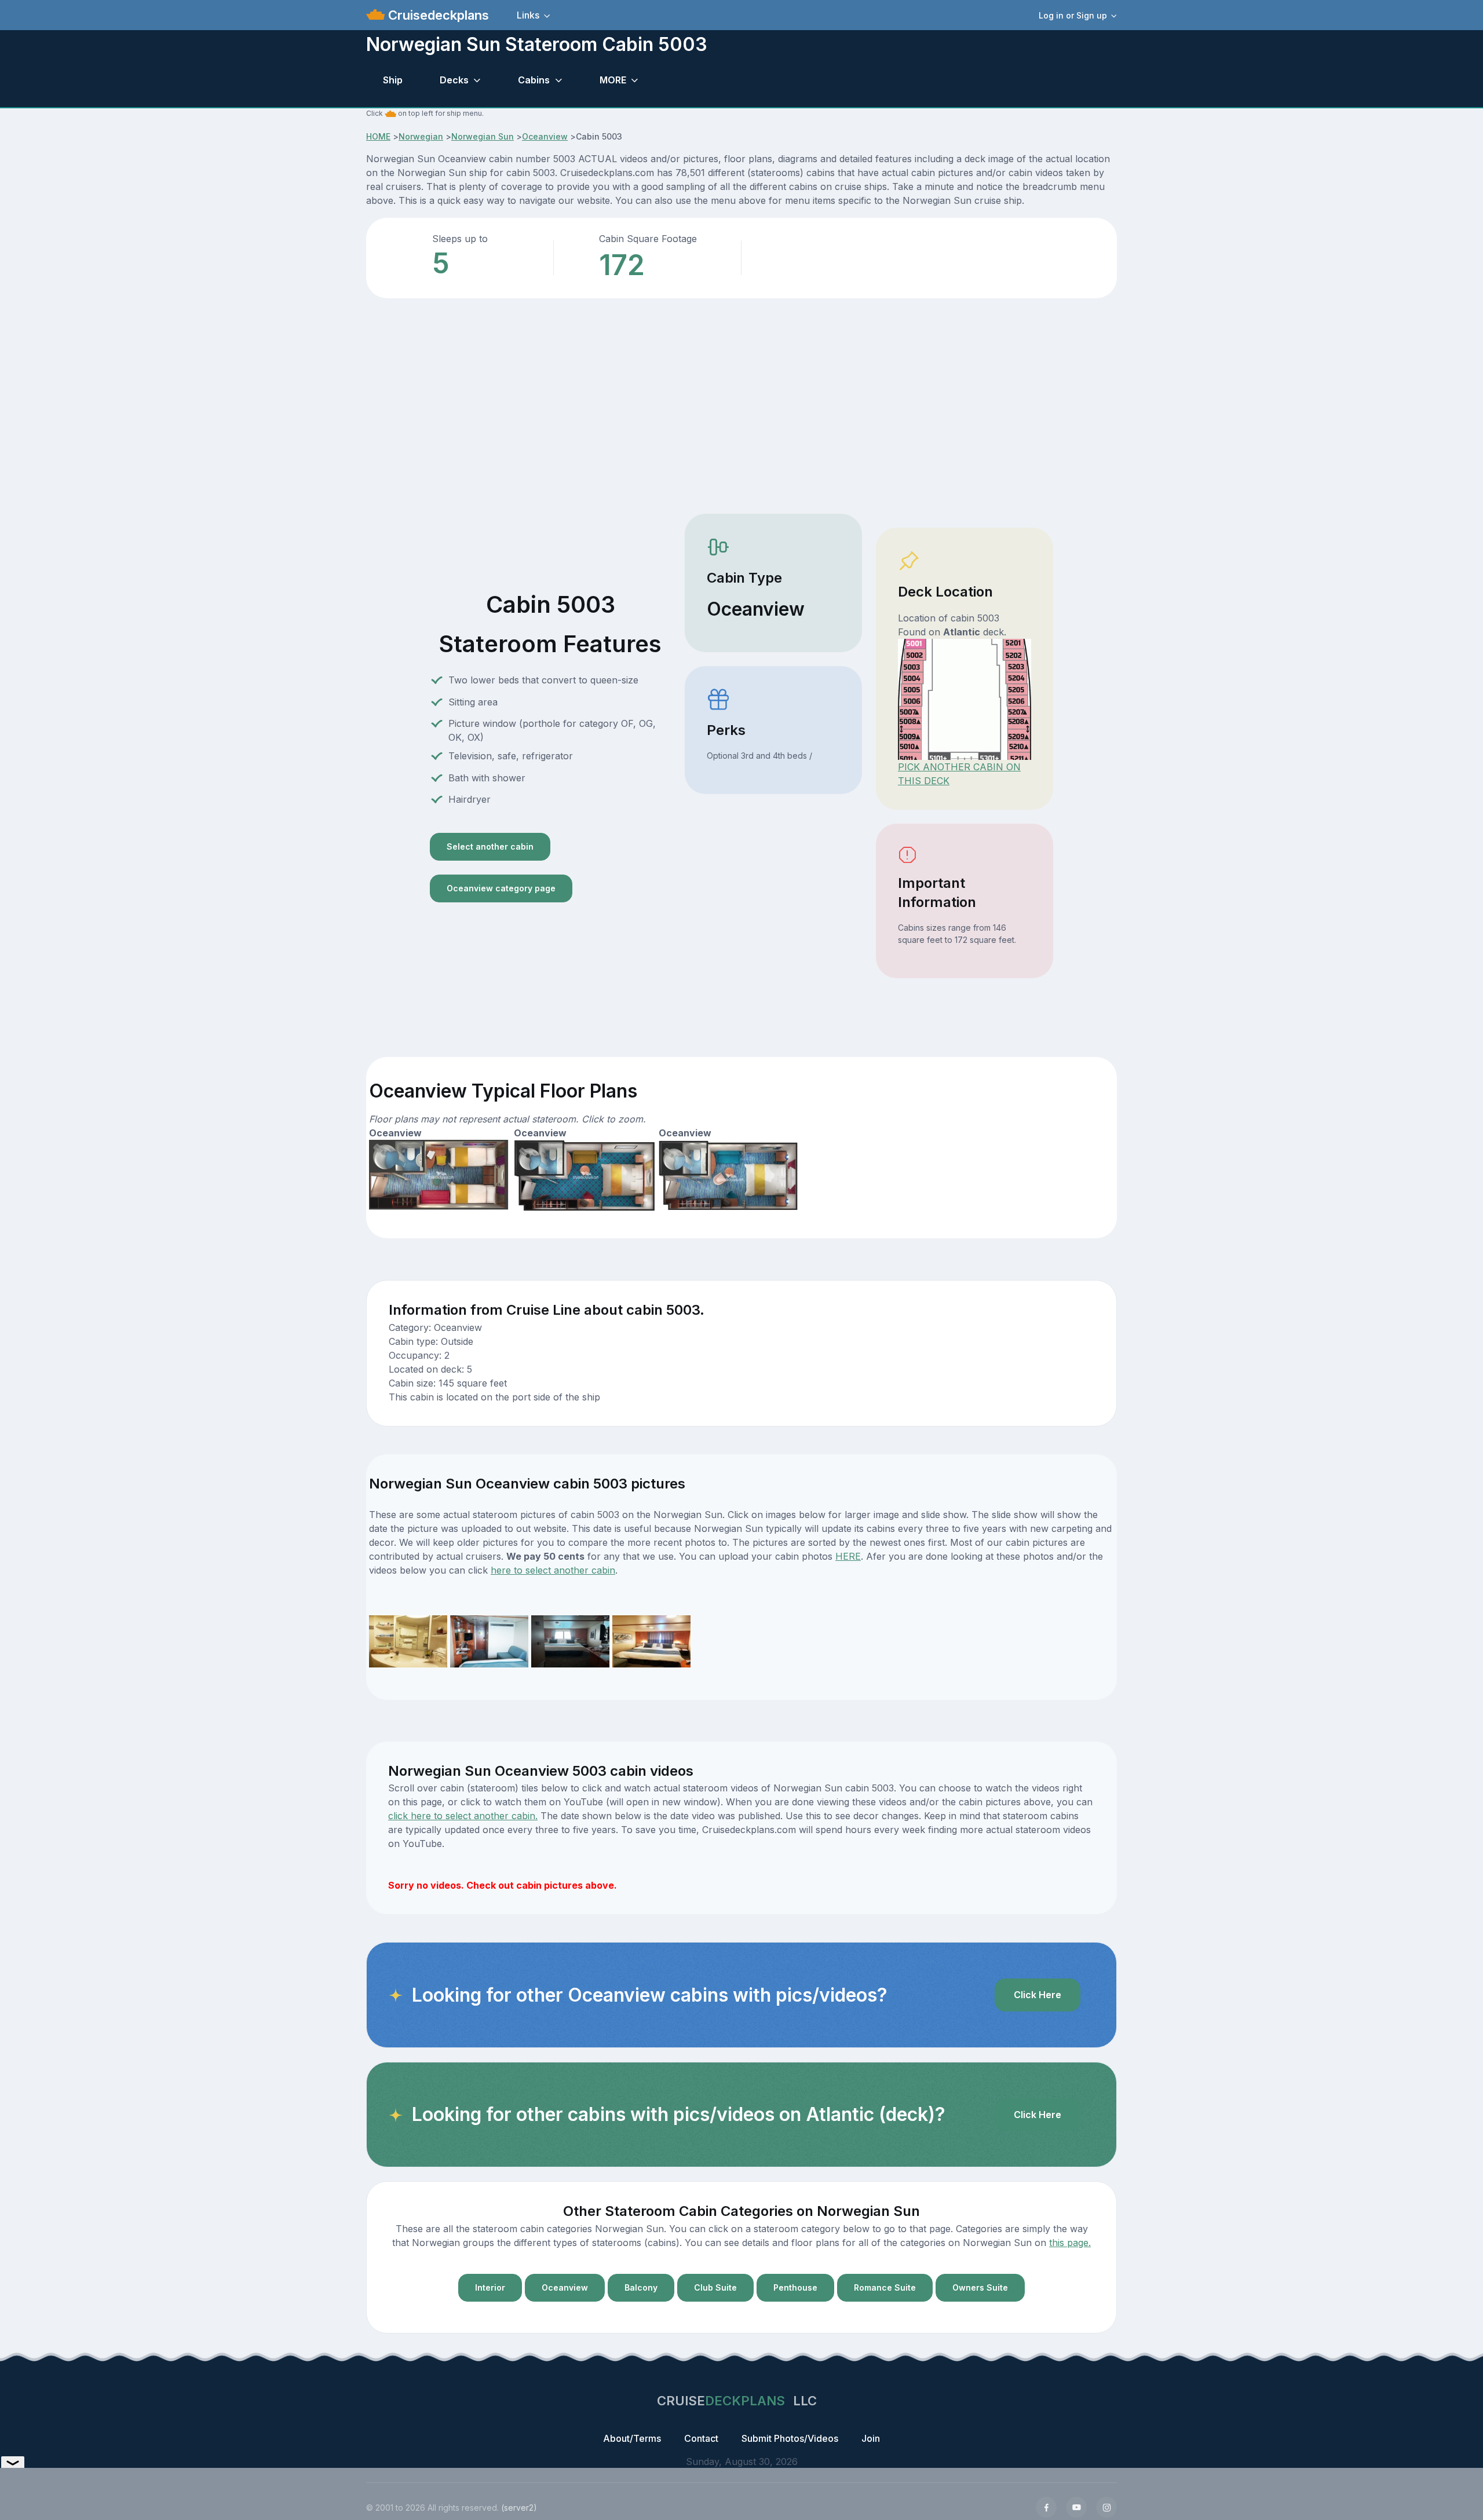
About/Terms (632, 2438)
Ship (393, 80)
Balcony (641, 2287)
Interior (490, 2287)
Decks (454, 80)
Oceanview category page (501, 888)
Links (528, 15)
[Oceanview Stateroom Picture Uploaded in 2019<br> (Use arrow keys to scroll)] (408, 1640)
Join (871, 2438)
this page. (1070, 2243)
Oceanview (545, 136)
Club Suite (715, 2287)
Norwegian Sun (483, 136)
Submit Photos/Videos (790, 2438)
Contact (701, 2438)
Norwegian (421, 136)
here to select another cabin (553, 1570)
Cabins (534, 80)
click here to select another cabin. (463, 1816)
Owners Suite (980, 2287)
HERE (848, 1556)
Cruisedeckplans (437, 15)
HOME (378, 136)
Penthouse (795, 2287)
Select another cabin (490, 846)
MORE (613, 80)
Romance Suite (885, 2287)
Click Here (1038, 1995)
